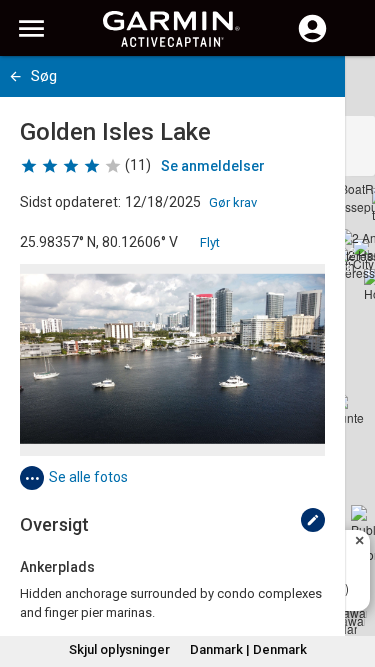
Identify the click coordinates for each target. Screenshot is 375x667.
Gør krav (233, 202)
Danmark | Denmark (248, 649)
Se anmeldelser (213, 166)
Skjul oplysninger (119, 649)
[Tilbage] (15, 76)
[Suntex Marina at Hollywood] (348, 409)
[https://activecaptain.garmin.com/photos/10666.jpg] (172, 360)
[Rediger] (313, 520)
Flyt (210, 242)
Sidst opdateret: (70, 202)
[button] (350, 576)
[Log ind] (312, 40)
